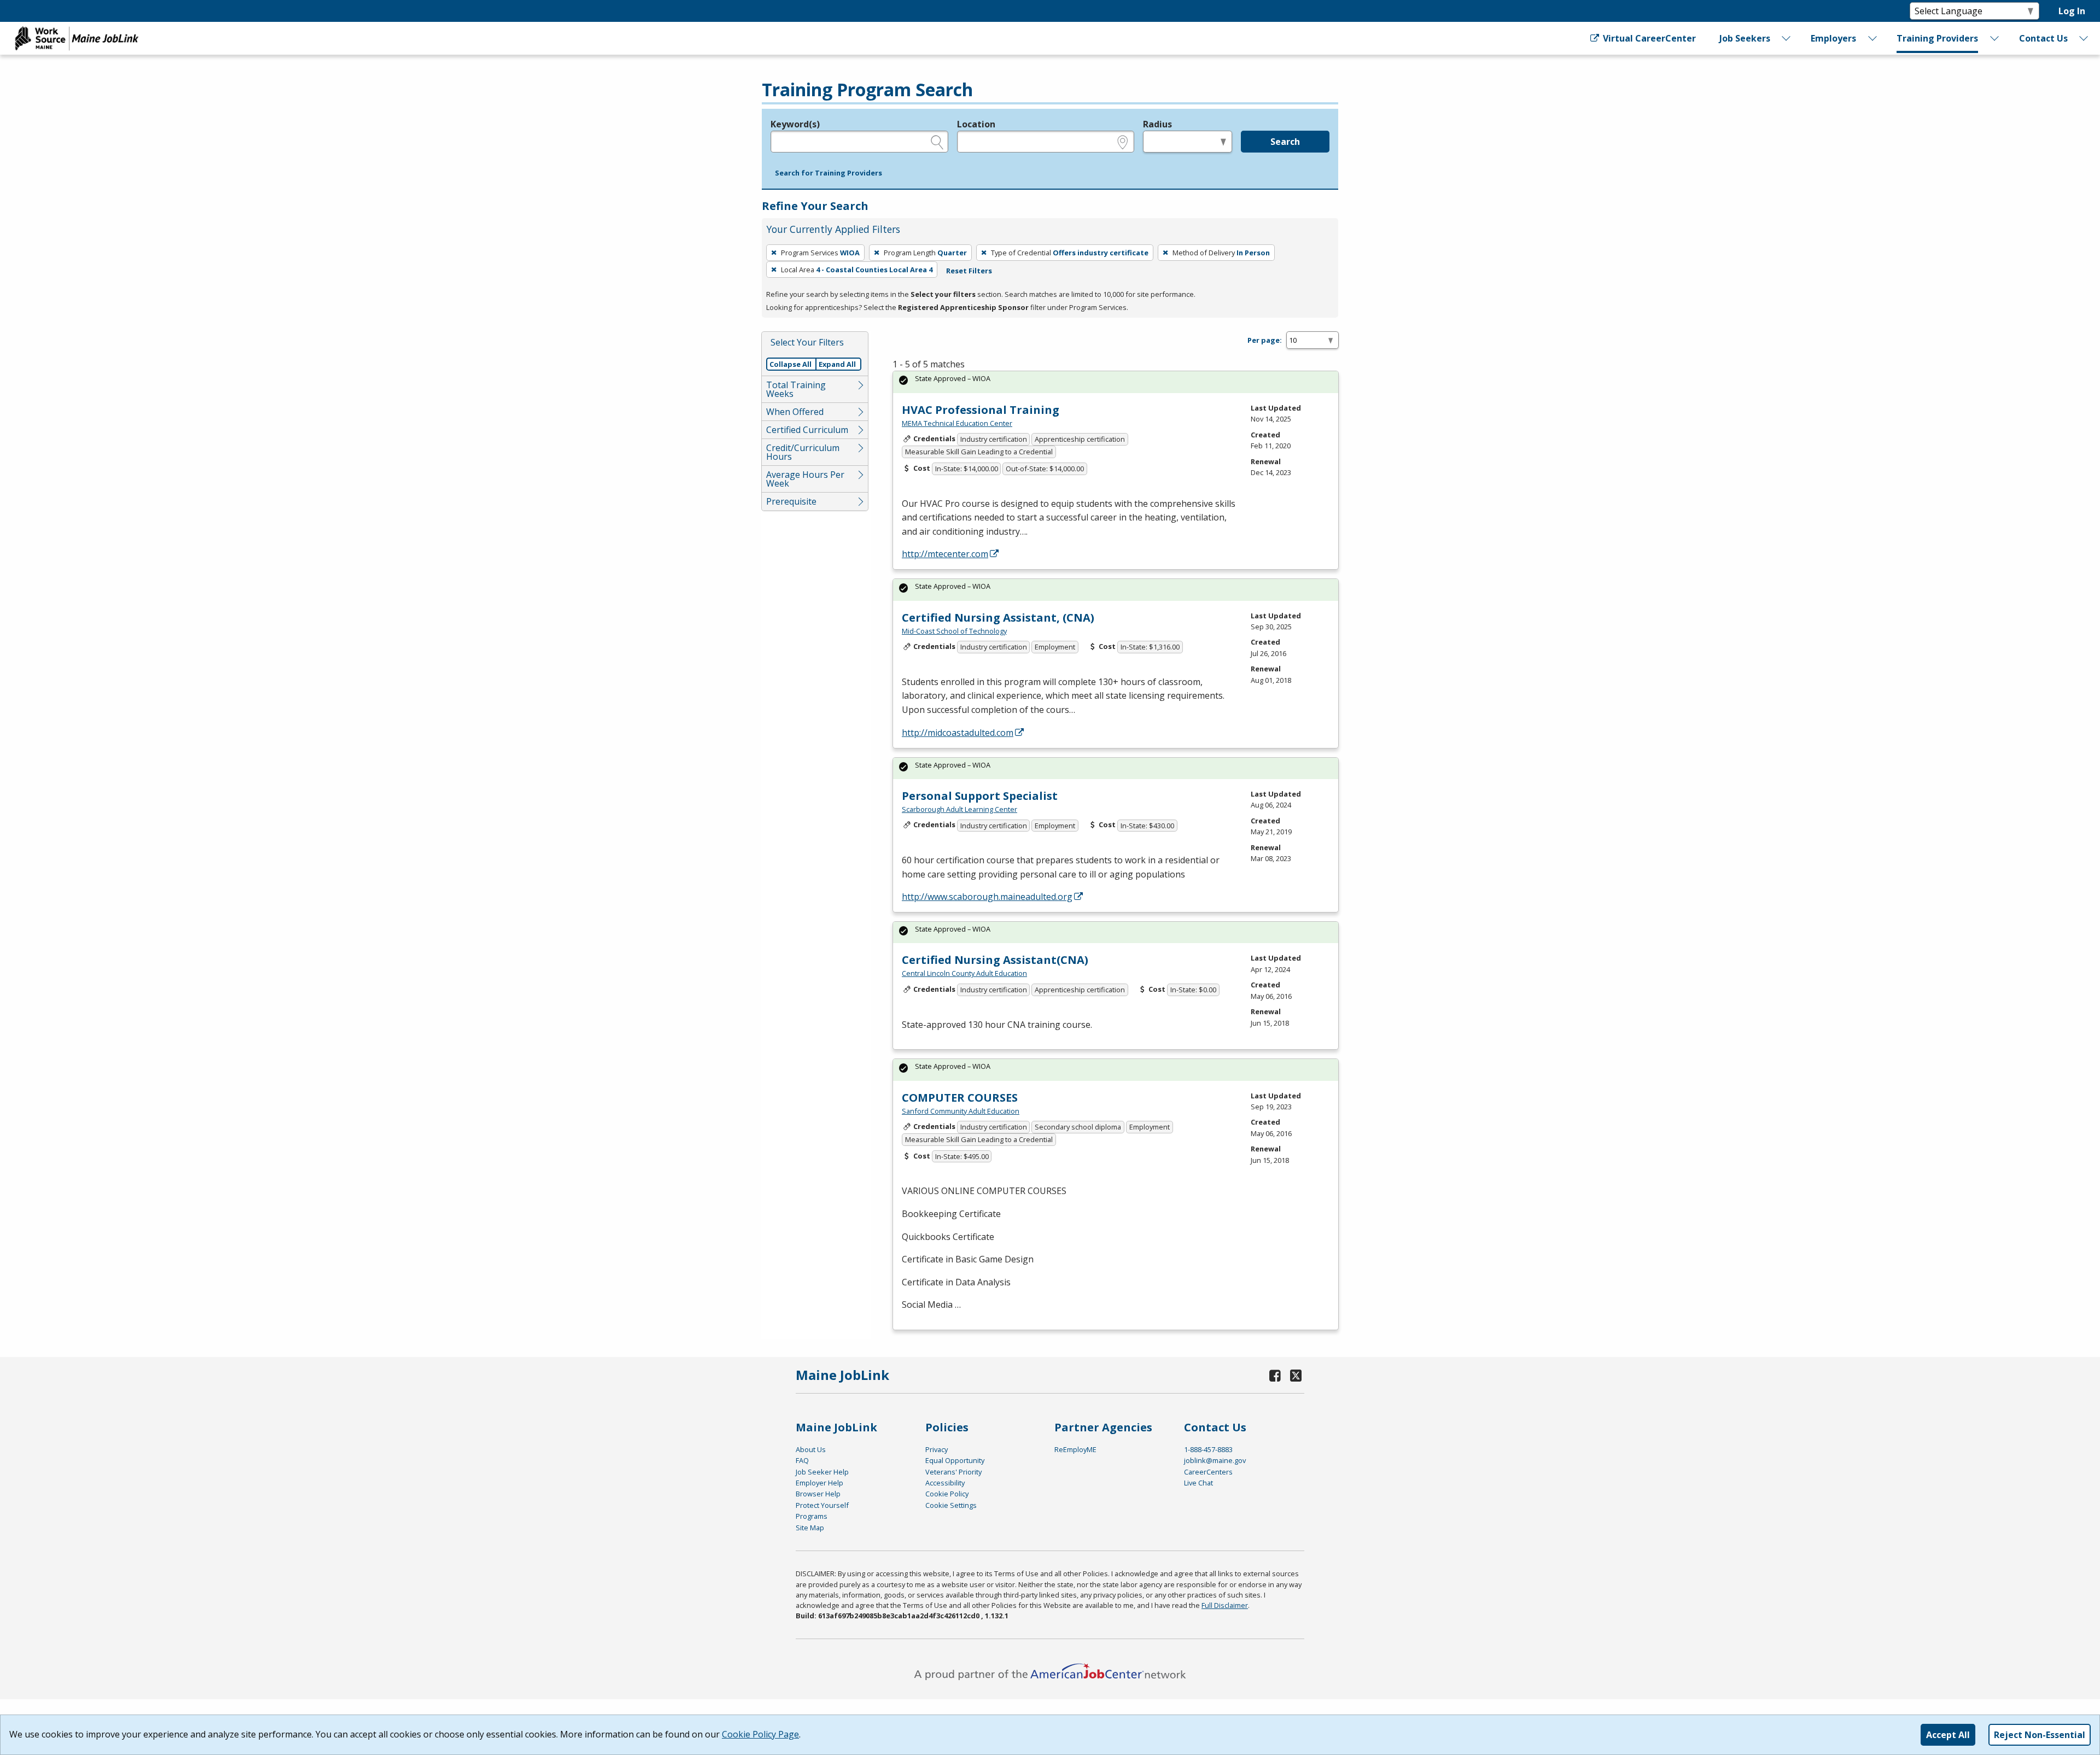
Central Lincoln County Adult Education (964, 973)
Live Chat (1198, 1483)
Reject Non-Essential (2040, 1735)
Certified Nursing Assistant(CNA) (995, 960)
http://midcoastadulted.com (958, 733)
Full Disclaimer (1225, 1605)
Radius (1157, 124)
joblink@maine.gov (1215, 1460)
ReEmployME (1075, 1449)
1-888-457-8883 (1208, 1449)
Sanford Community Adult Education (961, 1111)
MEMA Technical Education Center (957, 423)
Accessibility (945, 1483)
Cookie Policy (947, 1494)
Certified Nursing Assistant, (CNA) (998, 618)
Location (976, 124)
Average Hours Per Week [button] (805, 479)
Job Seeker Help (822, 1472)
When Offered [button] (795, 412)
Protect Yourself (822, 1505)
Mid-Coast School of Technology (954, 631)
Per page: (1265, 340)
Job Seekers (1745, 38)
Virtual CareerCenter (1648, 38)
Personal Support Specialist (980, 796)
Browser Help (818, 1494)
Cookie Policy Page (760, 1734)
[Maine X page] (1296, 1375)
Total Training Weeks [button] (796, 389)
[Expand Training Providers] (1995, 38)
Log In (2072, 11)
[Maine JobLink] (77, 38)
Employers (1833, 38)
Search (1285, 142)
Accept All (1948, 1735)
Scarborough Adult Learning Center (959, 809)
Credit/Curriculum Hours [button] (803, 452)
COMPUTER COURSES (960, 1098)
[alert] (1116, 382)
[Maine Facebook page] (1275, 1375)
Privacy (937, 1449)
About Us (811, 1449)
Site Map (810, 1528)
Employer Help (819, 1483)
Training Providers (1937, 38)
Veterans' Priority (953, 1472)
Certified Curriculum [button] (807, 430)
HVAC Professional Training (981, 410)
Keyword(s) (795, 124)
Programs (812, 1516)
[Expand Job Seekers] (1787, 38)
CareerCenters (1208, 1472)
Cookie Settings (951, 1505)
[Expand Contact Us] (2084, 38)
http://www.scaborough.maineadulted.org (987, 897)
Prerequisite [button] (791, 501)
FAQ (802, 1460)
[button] (829, 173)
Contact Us (2043, 38)
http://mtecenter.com (945, 554)
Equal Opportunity (955, 1460)
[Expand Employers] (1872, 38)
